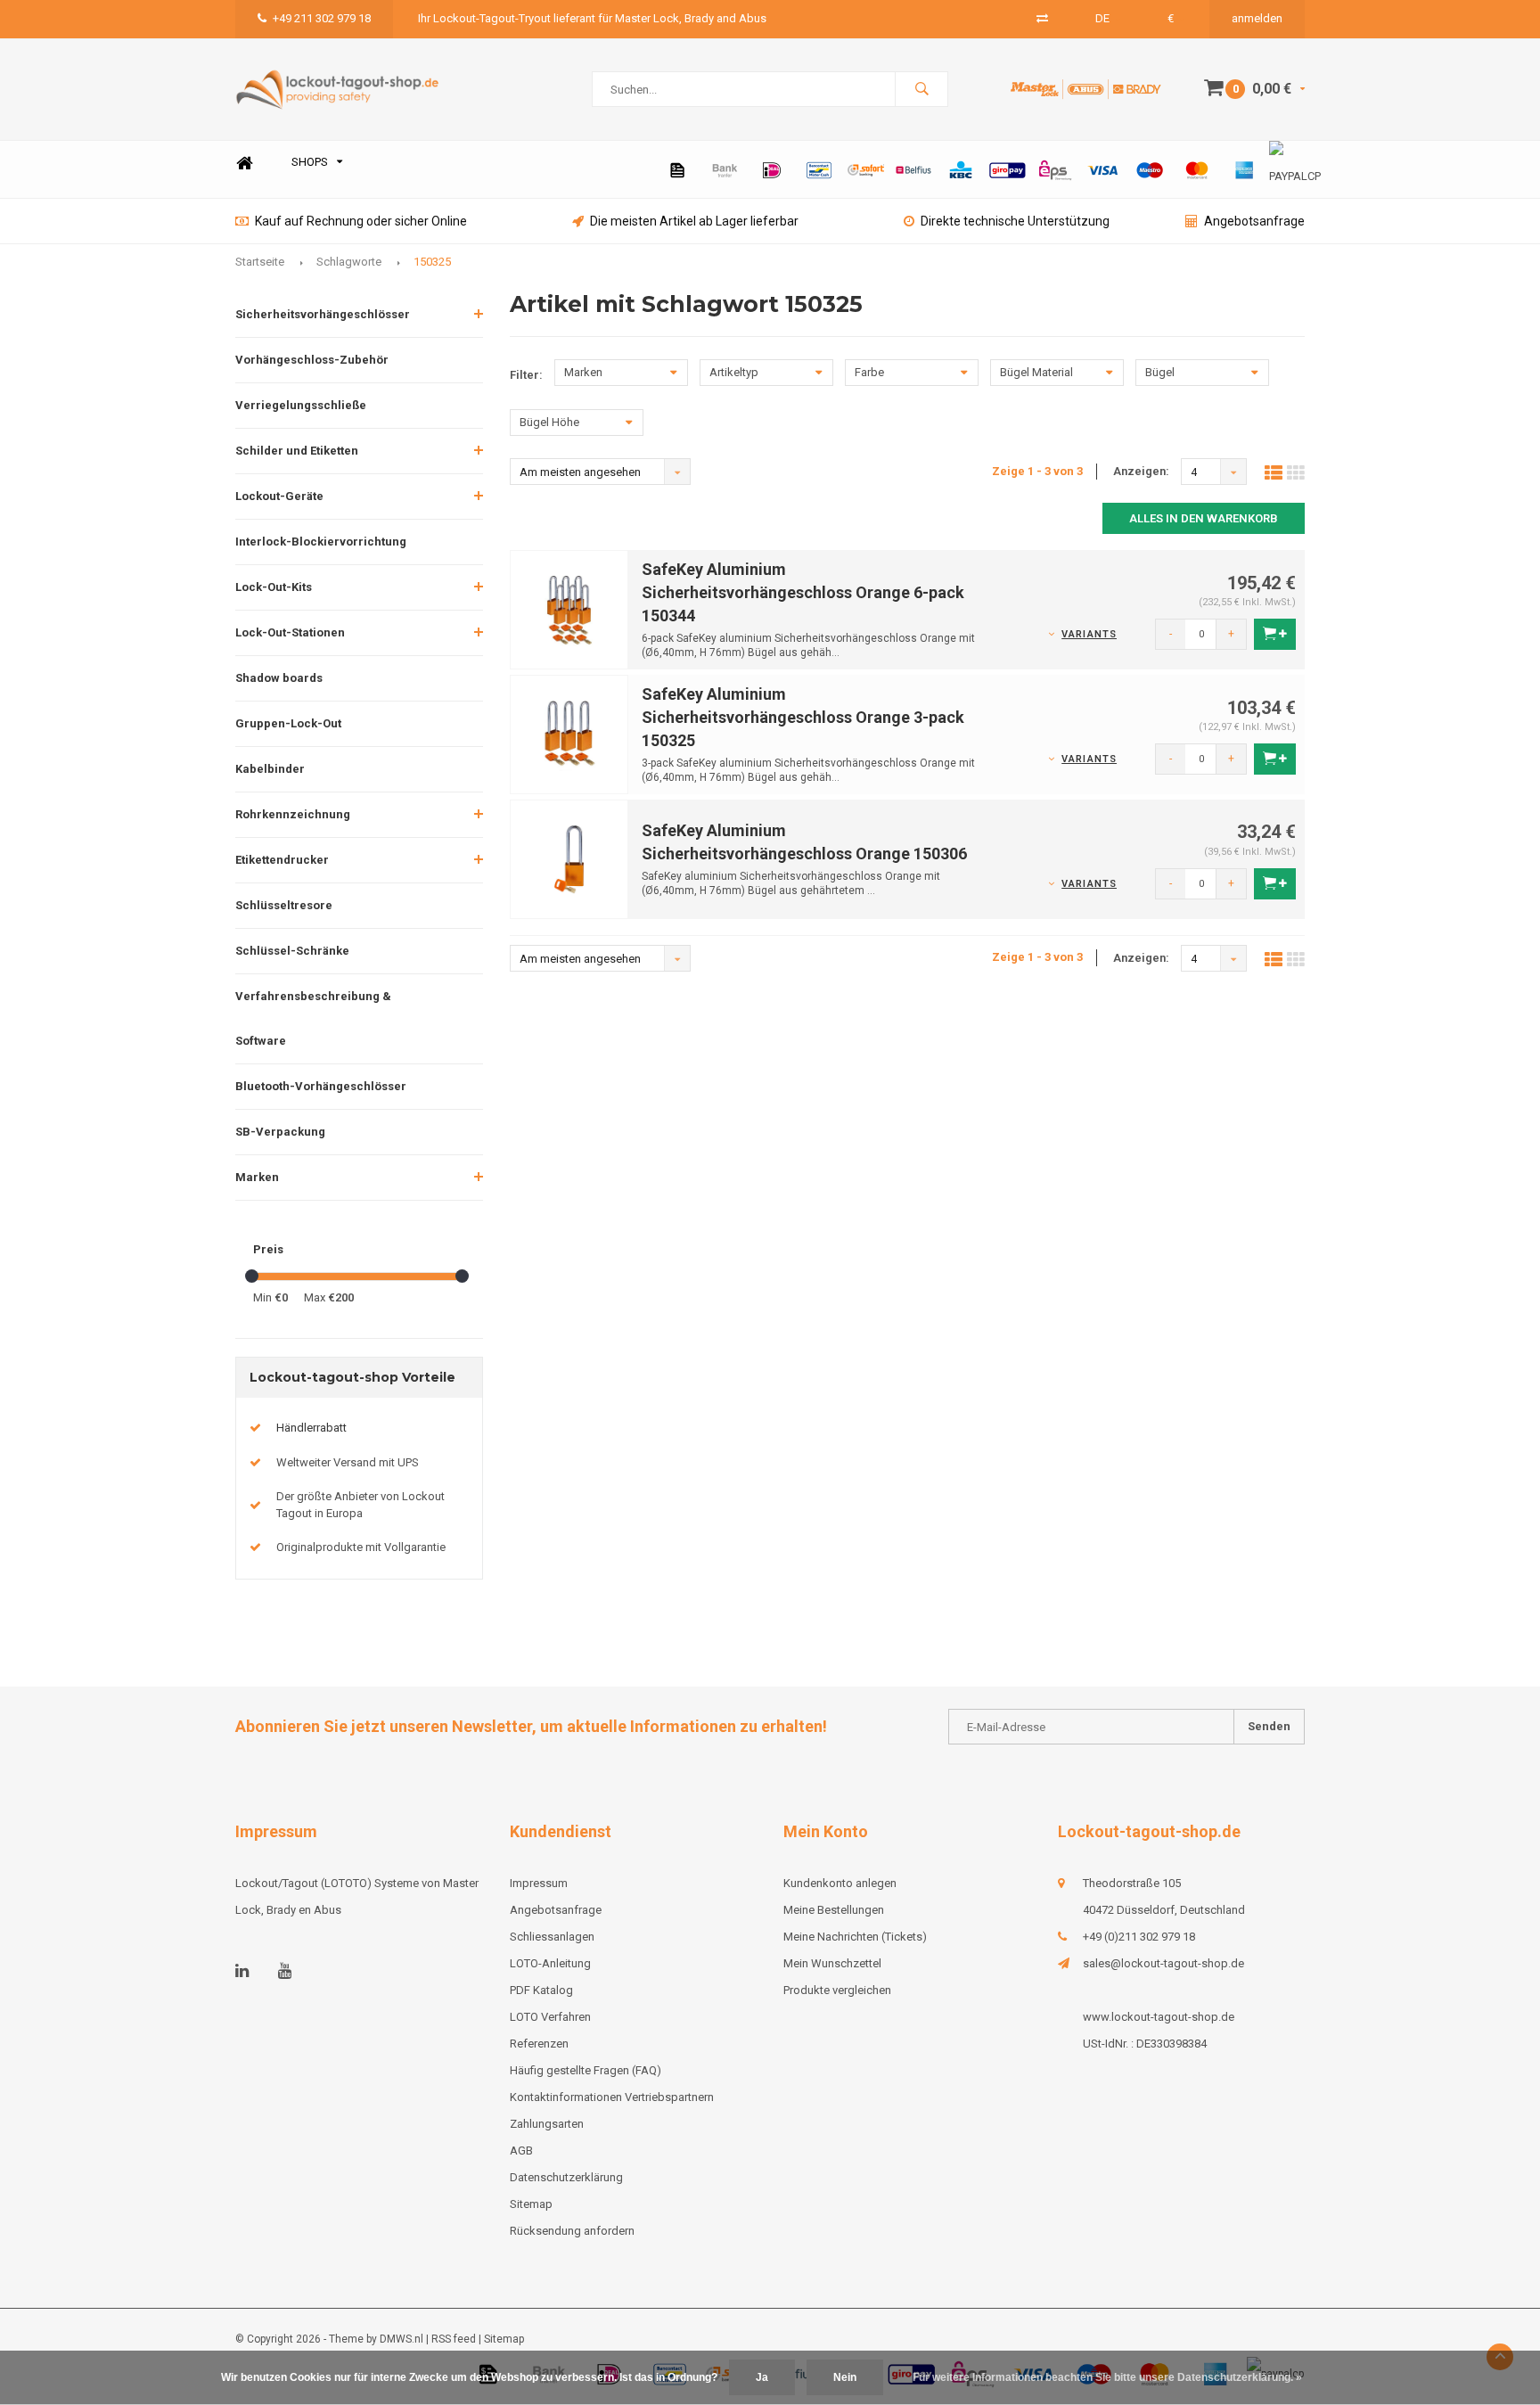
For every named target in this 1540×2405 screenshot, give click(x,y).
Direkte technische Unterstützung (1015, 221)
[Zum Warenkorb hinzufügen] (1275, 634)
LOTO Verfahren (550, 2017)
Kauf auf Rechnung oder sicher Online (361, 221)
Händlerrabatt (311, 1428)
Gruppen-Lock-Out (288, 723)
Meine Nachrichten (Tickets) (855, 1937)
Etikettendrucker (282, 860)
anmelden (1257, 18)
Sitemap (531, 2204)
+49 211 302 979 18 (322, 18)
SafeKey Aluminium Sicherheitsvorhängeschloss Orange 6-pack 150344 (803, 592)
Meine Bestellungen (834, 1910)
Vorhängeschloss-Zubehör (312, 360)
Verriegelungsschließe (301, 405)
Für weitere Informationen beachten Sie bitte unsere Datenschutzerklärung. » (1107, 2377)
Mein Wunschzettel (832, 1963)
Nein (845, 2377)
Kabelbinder (270, 769)
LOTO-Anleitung (550, 1963)
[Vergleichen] (1042, 18)
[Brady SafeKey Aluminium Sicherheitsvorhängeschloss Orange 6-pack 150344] (569, 609)
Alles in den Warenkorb (1204, 518)
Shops (310, 162)
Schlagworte (349, 262)
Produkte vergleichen (837, 1990)
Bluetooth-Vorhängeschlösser (321, 1086)
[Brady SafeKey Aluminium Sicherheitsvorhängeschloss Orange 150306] (569, 858)
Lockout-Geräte (279, 496)
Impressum (539, 1883)
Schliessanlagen (552, 1937)
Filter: (526, 375)
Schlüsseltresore (284, 905)
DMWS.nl (401, 2339)
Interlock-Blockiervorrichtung (321, 542)
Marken (257, 1177)
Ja (762, 2377)
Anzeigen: (1141, 471)
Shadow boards (279, 678)
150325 (432, 262)
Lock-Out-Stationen (290, 632)
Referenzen (539, 2044)
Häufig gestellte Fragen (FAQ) (586, 2070)
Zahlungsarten (547, 2124)
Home (244, 163)
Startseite (260, 262)
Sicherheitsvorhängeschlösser (323, 314)
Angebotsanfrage (1254, 221)
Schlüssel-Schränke (292, 951)
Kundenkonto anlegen (840, 1883)
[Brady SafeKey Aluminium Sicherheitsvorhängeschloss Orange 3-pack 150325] (569, 734)
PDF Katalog (541, 1990)
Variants (1089, 634)
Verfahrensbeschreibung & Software (313, 1018)
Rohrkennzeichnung (293, 814)
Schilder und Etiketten (297, 451)
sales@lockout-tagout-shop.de (1163, 1963)
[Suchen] (922, 89)
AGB (521, 2151)
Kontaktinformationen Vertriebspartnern (612, 2097)
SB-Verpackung (280, 1132)
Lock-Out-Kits (274, 587)
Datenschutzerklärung (566, 2177)
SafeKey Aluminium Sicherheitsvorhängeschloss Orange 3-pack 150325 (803, 717)
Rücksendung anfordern (572, 2231)
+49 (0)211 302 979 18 (1139, 1937)
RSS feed (454, 2339)
